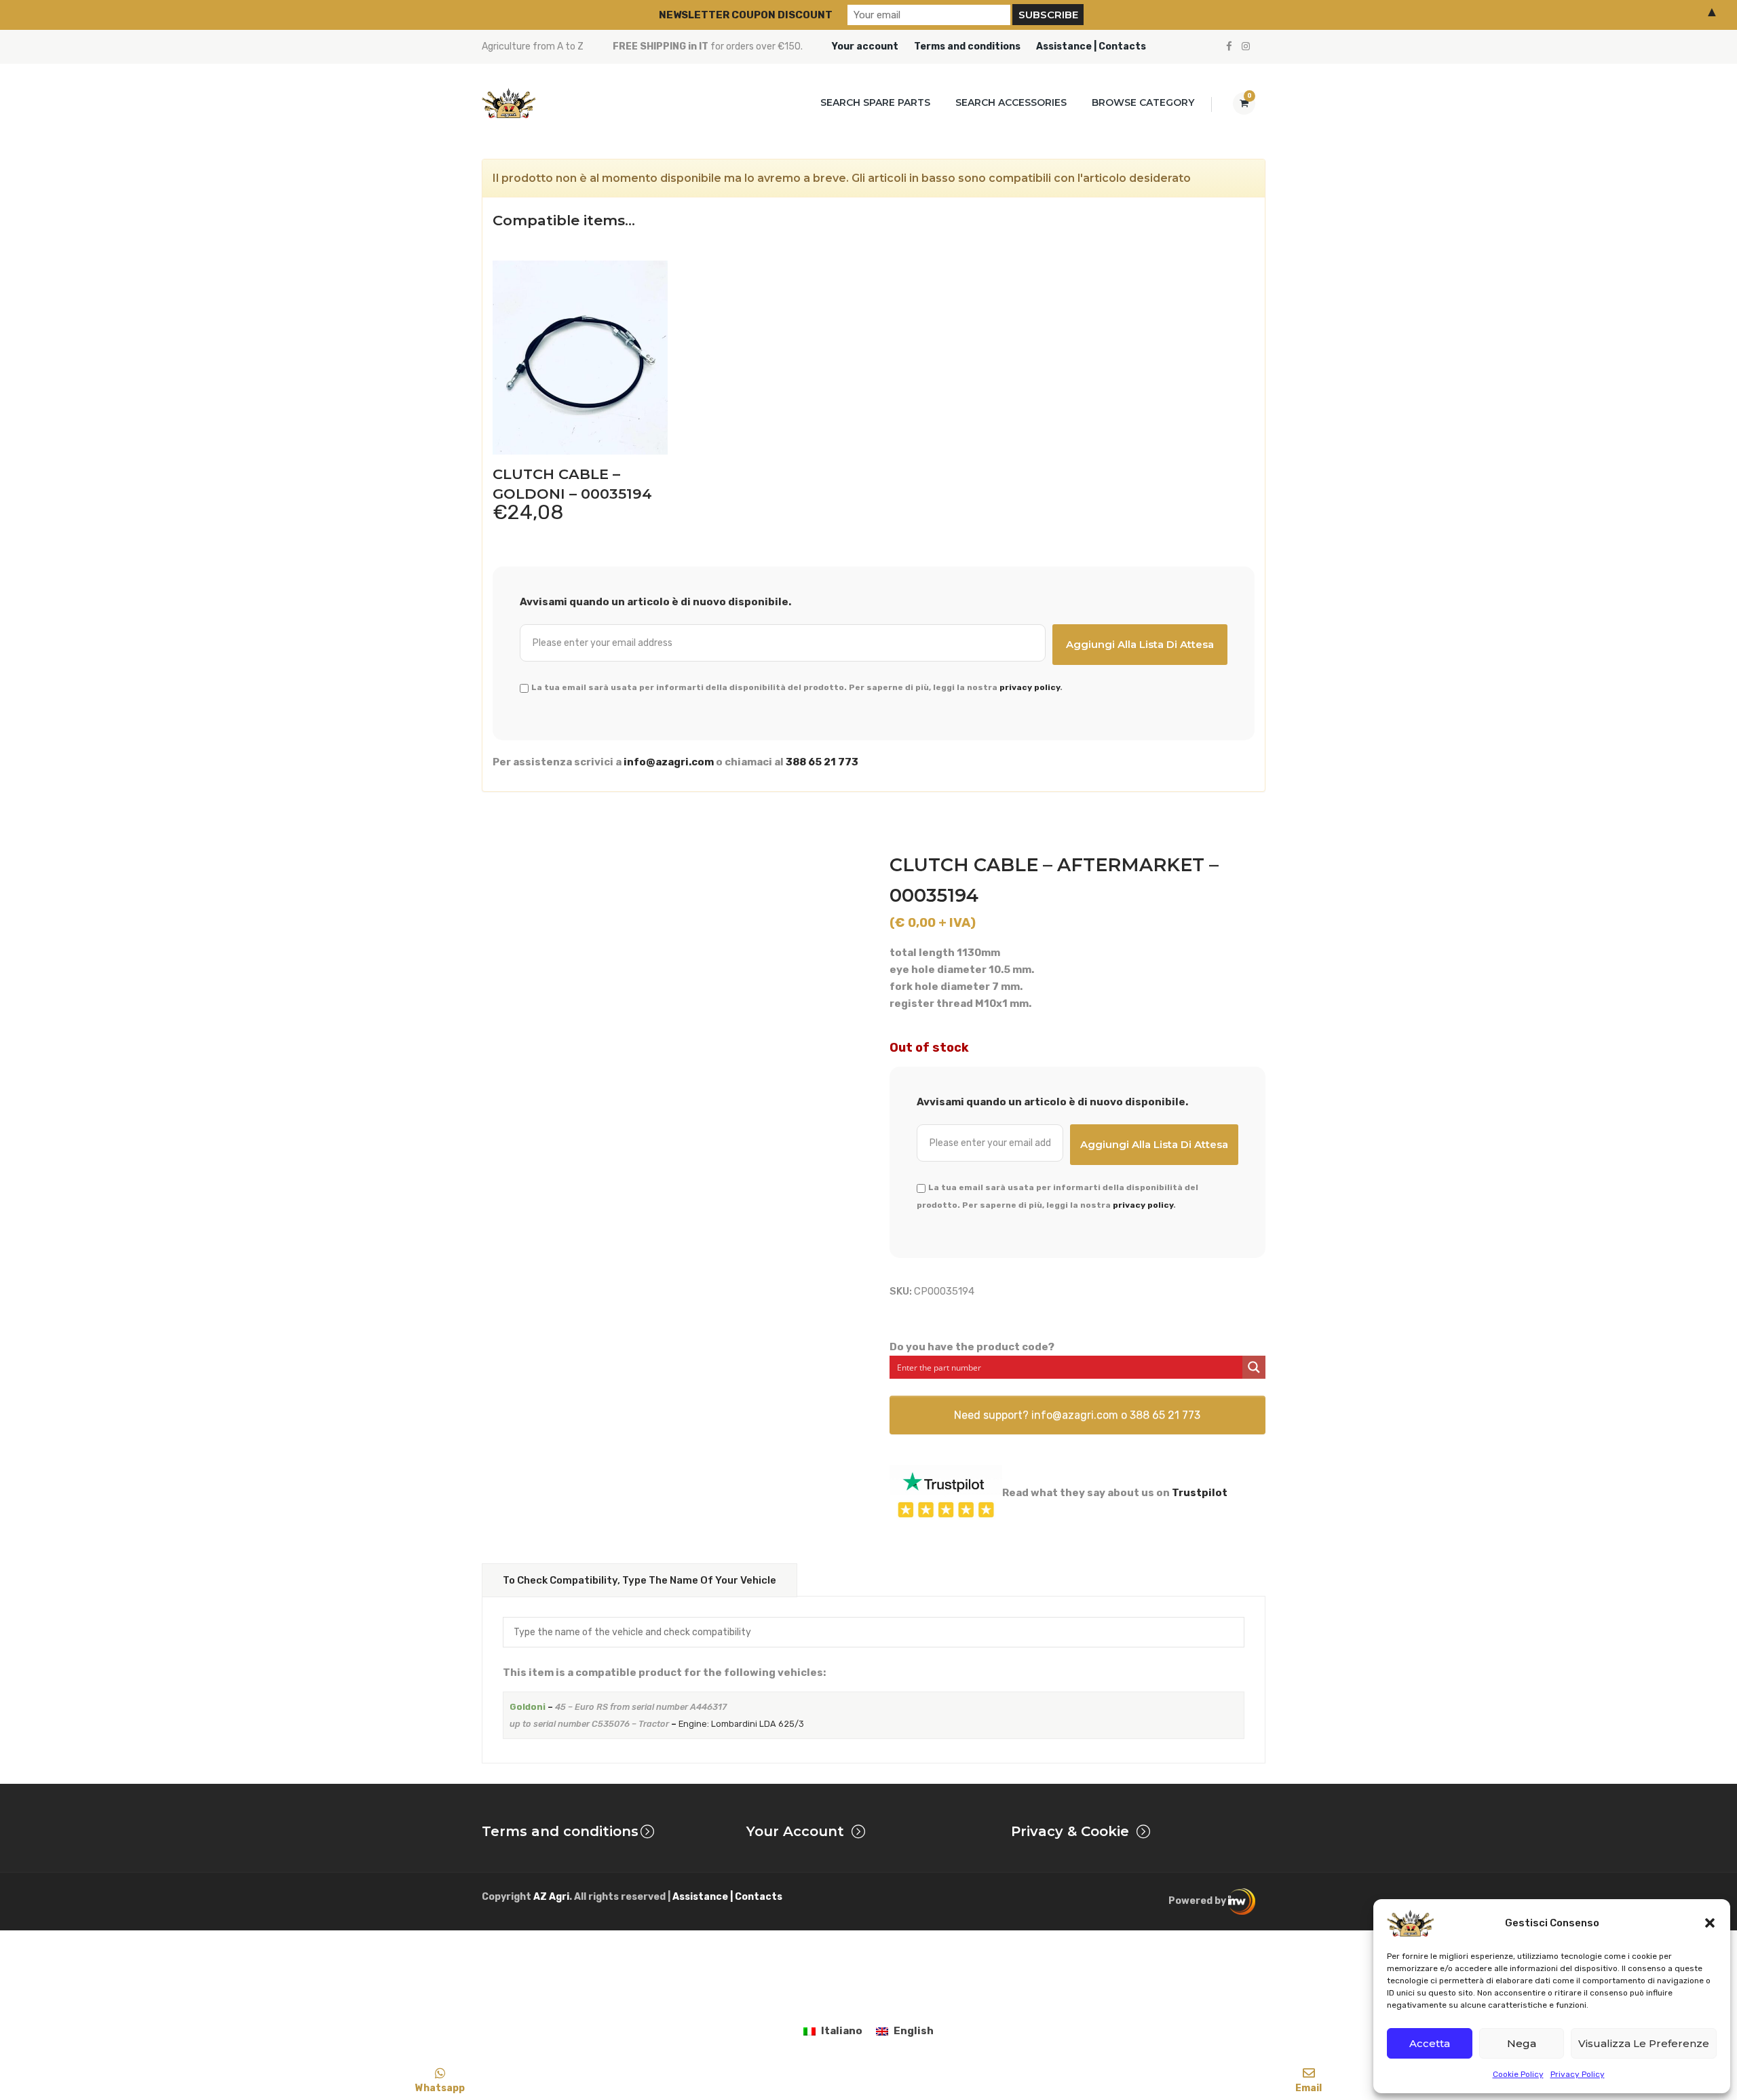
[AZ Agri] (509, 103)
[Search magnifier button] (1254, 1367)
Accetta (1430, 2043)
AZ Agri (551, 1897)
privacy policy (1030, 687)
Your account (865, 46)
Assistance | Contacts (1091, 46)
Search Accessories (1011, 102)
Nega (1522, 2043)
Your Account (795, 1831)
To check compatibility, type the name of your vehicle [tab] (640, 1580)
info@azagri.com (669, 762)
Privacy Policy (1578, 2074)
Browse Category (1143, 102)
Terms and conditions (967, 46)
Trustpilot (1200, 1493)
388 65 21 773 (822, 762)
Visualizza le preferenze (1644, 2043)
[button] (1710, 1923)
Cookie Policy (1518, 2074)
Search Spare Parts (875, 102)
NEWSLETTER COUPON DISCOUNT (746, 15)
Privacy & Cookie (1070, 1831)
